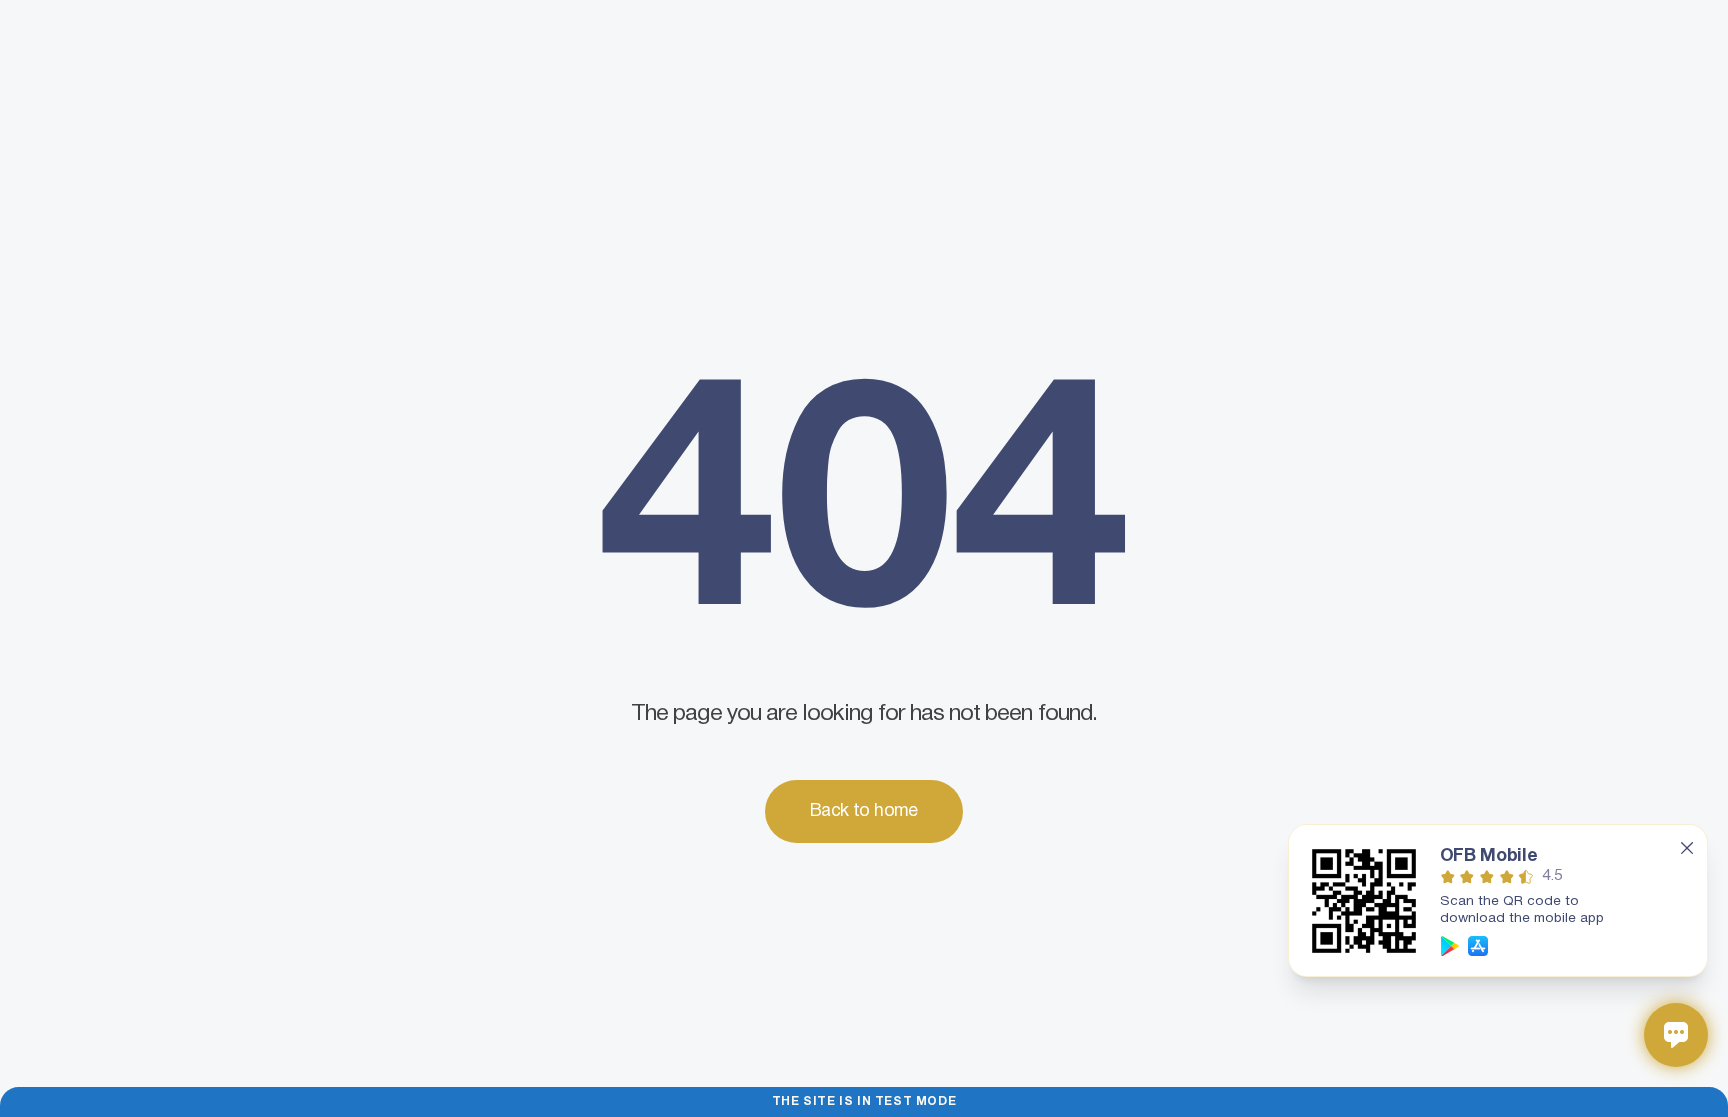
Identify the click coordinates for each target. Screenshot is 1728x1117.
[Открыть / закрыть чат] (1676, 1035)
